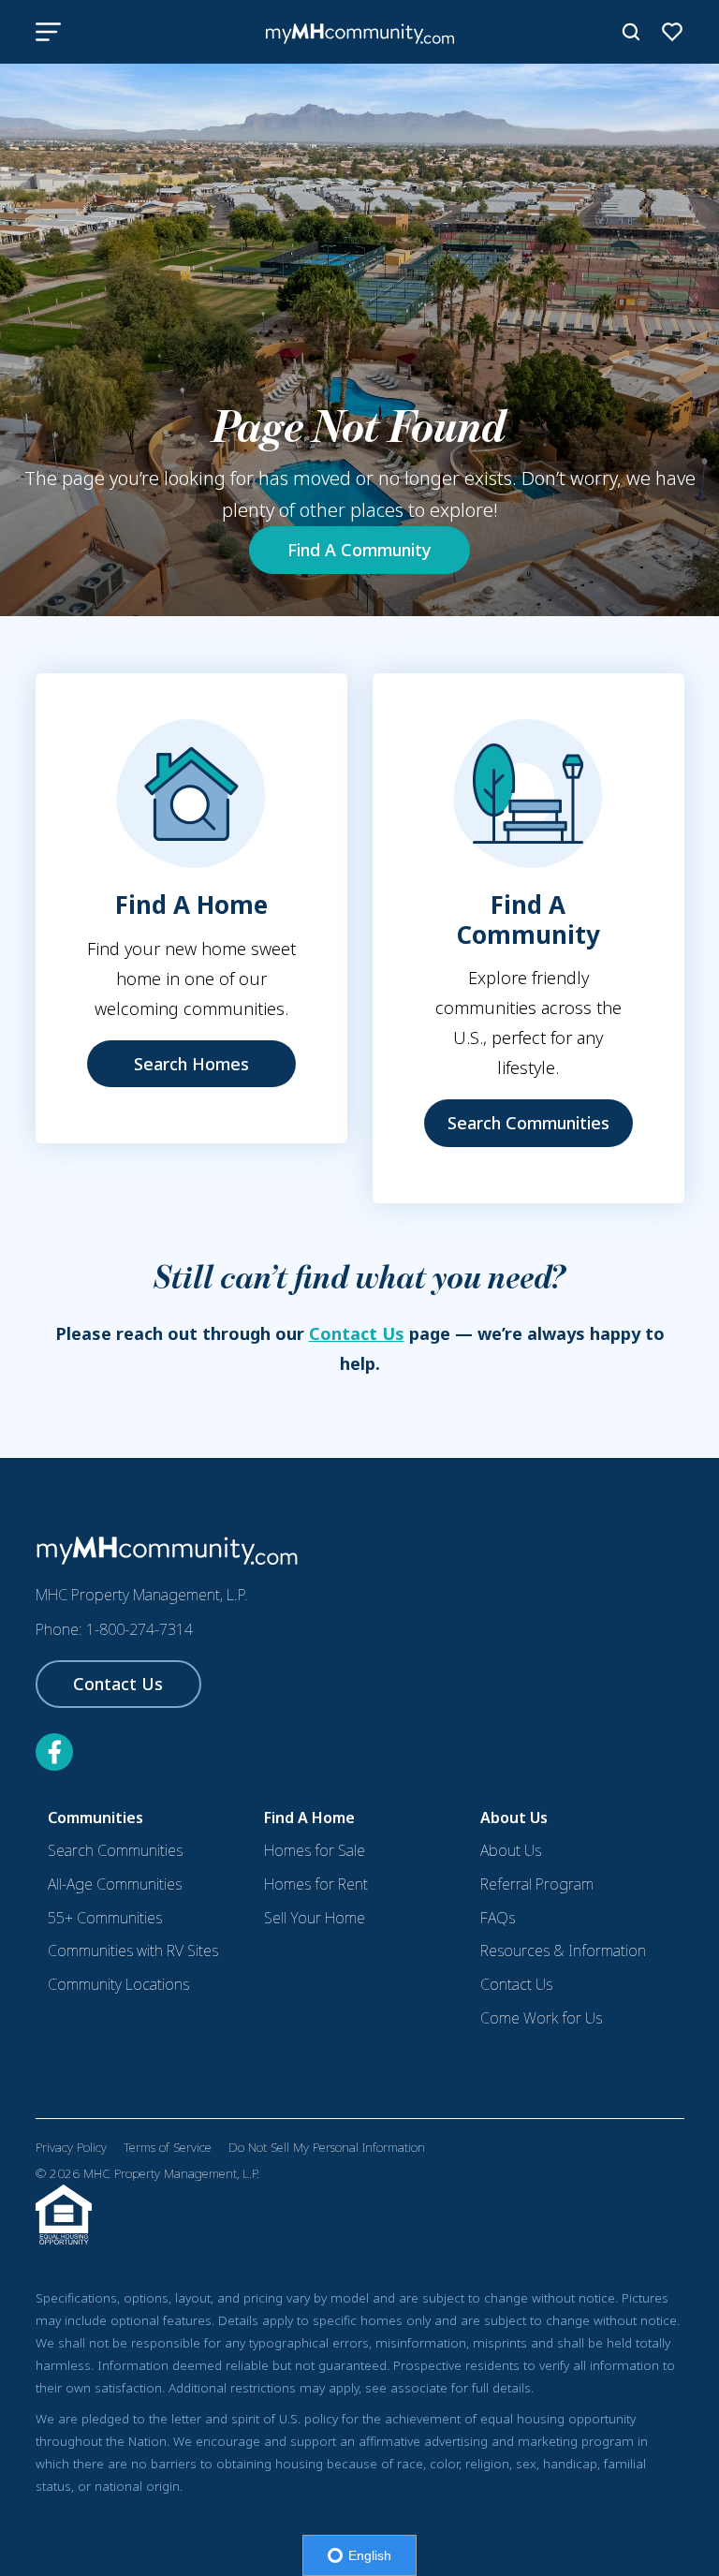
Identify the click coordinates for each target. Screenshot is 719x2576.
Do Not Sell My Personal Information (327, 2147)
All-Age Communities (115, 1884)
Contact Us (357, 1333)
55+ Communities (105, 1918)
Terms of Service (168, 2147)
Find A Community (359, 550)
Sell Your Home (315, 1918)
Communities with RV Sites (133, 1950)
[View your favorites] (672, 32)
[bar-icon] (48, 32)
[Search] (631, 32)
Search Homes (191, 1064)
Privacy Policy (71, 2147)
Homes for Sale (315, 1850)
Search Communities (528, 1123)
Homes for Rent (316, 1884)
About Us (511, 1850)
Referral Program (537, 1884)
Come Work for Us (541, 2018)
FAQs (498, 1918)
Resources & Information (563, 1950)
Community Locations (118, 1984)
